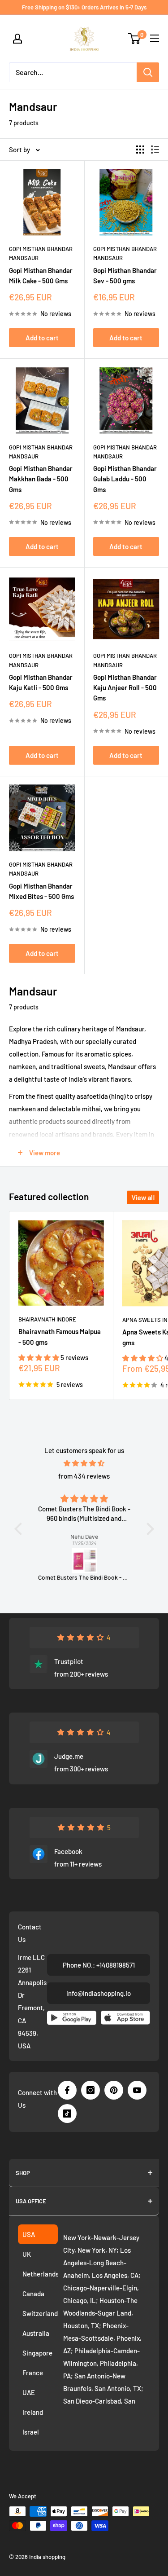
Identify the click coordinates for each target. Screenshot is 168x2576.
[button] (39, 1357)
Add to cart (42, 338)
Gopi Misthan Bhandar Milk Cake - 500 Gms (41, 275)
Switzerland (40, 2313)
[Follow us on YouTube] (137, 2090)
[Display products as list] (155, 150)
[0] (135, 39)
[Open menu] (155, 38)
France (33, 2373)
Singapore (37, 2353)
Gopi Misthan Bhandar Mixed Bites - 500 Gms (41, 891)
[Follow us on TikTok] (67, 2114)
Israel (31, 2432)
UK (27, 2254)
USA (29, 2234)
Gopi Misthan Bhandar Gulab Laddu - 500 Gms (125, 479)
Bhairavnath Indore (47, 1319)
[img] (84, 1463)
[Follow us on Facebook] (67, 2090)
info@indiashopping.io (99, 1993)
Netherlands (40, 2274)
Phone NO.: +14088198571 (99, 1965)
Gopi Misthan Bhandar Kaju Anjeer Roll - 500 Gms (125, 688)
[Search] (148, 72)
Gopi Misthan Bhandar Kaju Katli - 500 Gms (41, 682)
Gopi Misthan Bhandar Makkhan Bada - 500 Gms (41, 479)
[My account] (17, 39)
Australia (36, 2333)
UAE (29, 2392)
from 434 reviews (84, 1476)
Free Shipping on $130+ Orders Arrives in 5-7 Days (84, 7)
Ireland (33, 2412)
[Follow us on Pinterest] (114, 2090)
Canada (33, 2294)
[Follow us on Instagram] (90, 2090)
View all (143, 1198)
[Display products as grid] (140, 150)
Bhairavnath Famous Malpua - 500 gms (60, 1336)
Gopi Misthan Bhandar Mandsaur (41, 253)
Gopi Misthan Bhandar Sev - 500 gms (125, 275)
